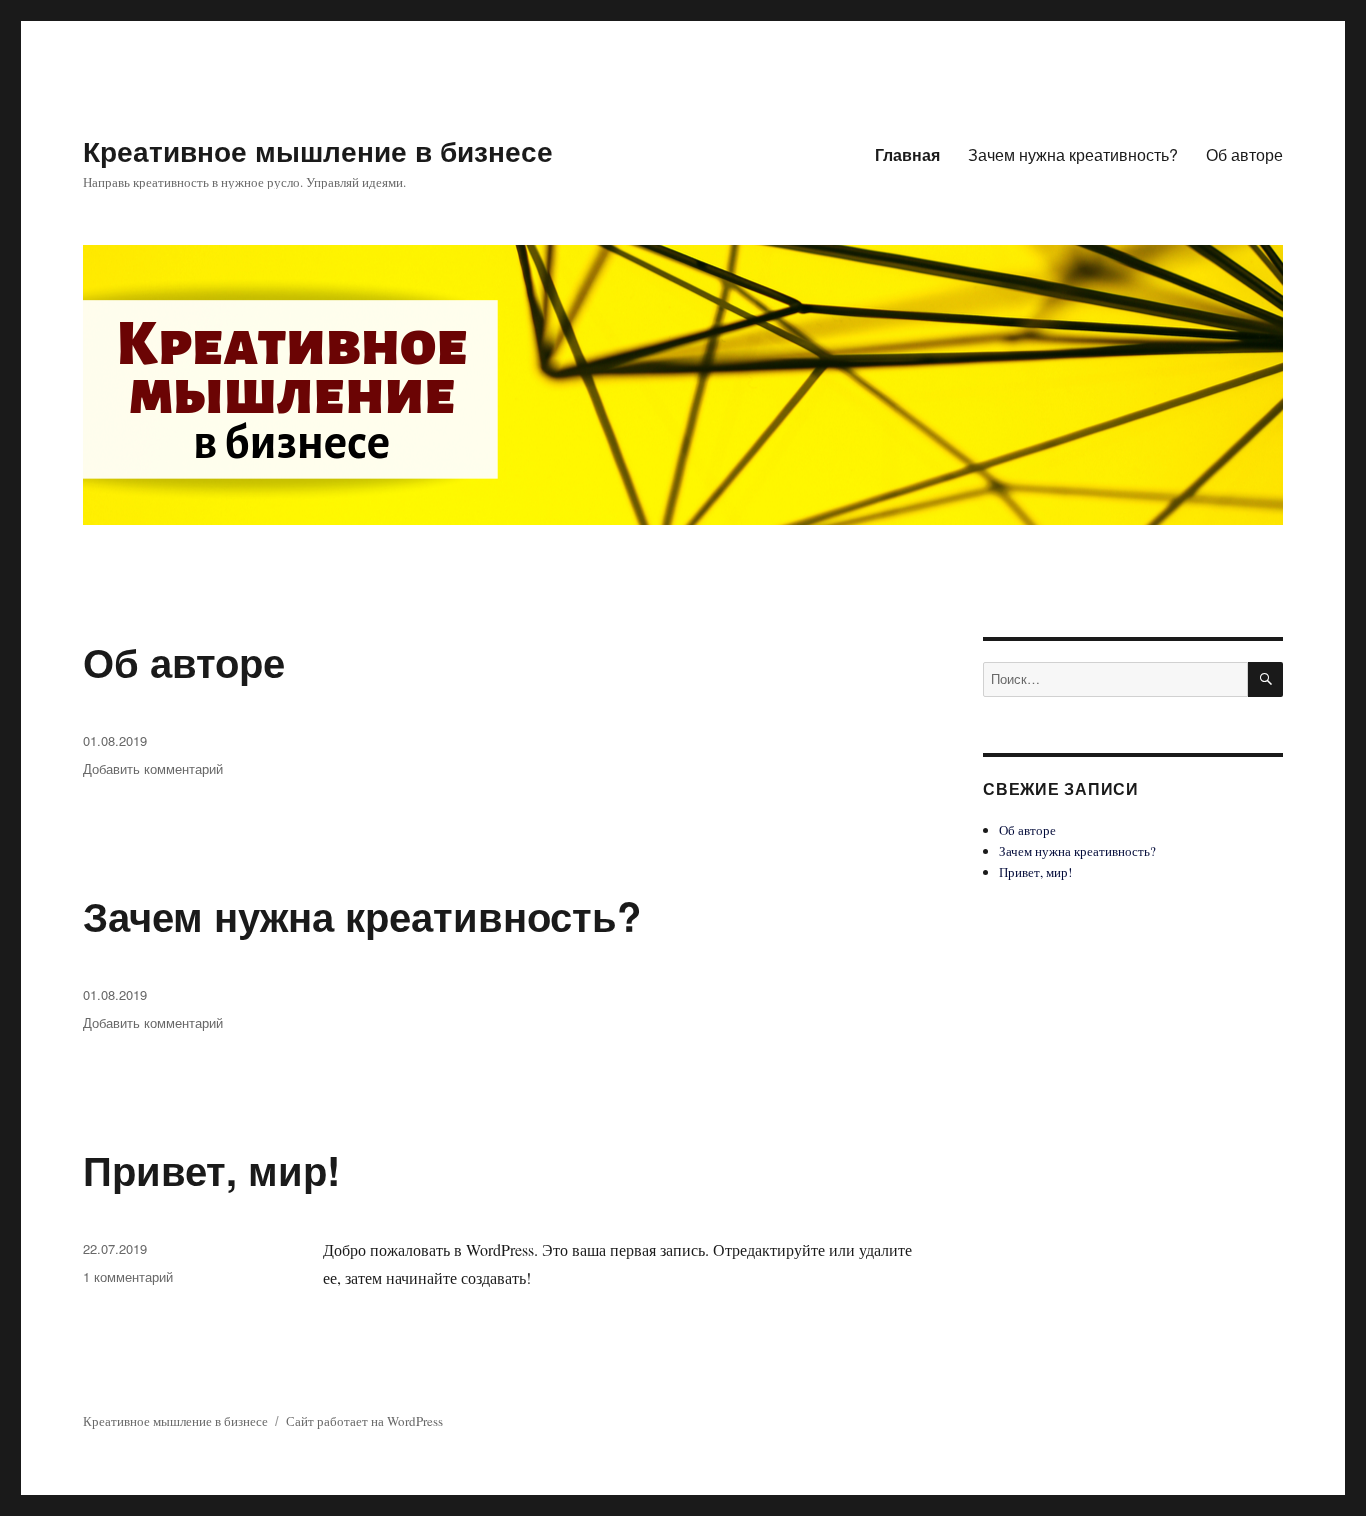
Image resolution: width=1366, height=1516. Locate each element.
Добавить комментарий (153, 768)
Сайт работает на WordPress (364, 1421)
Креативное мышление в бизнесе (318, 150)
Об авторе (1244, 154)
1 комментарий (128, 1276)
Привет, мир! (211, 1169)
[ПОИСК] (1265, 679)
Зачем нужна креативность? (1073, 154)
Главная (907, 154)
